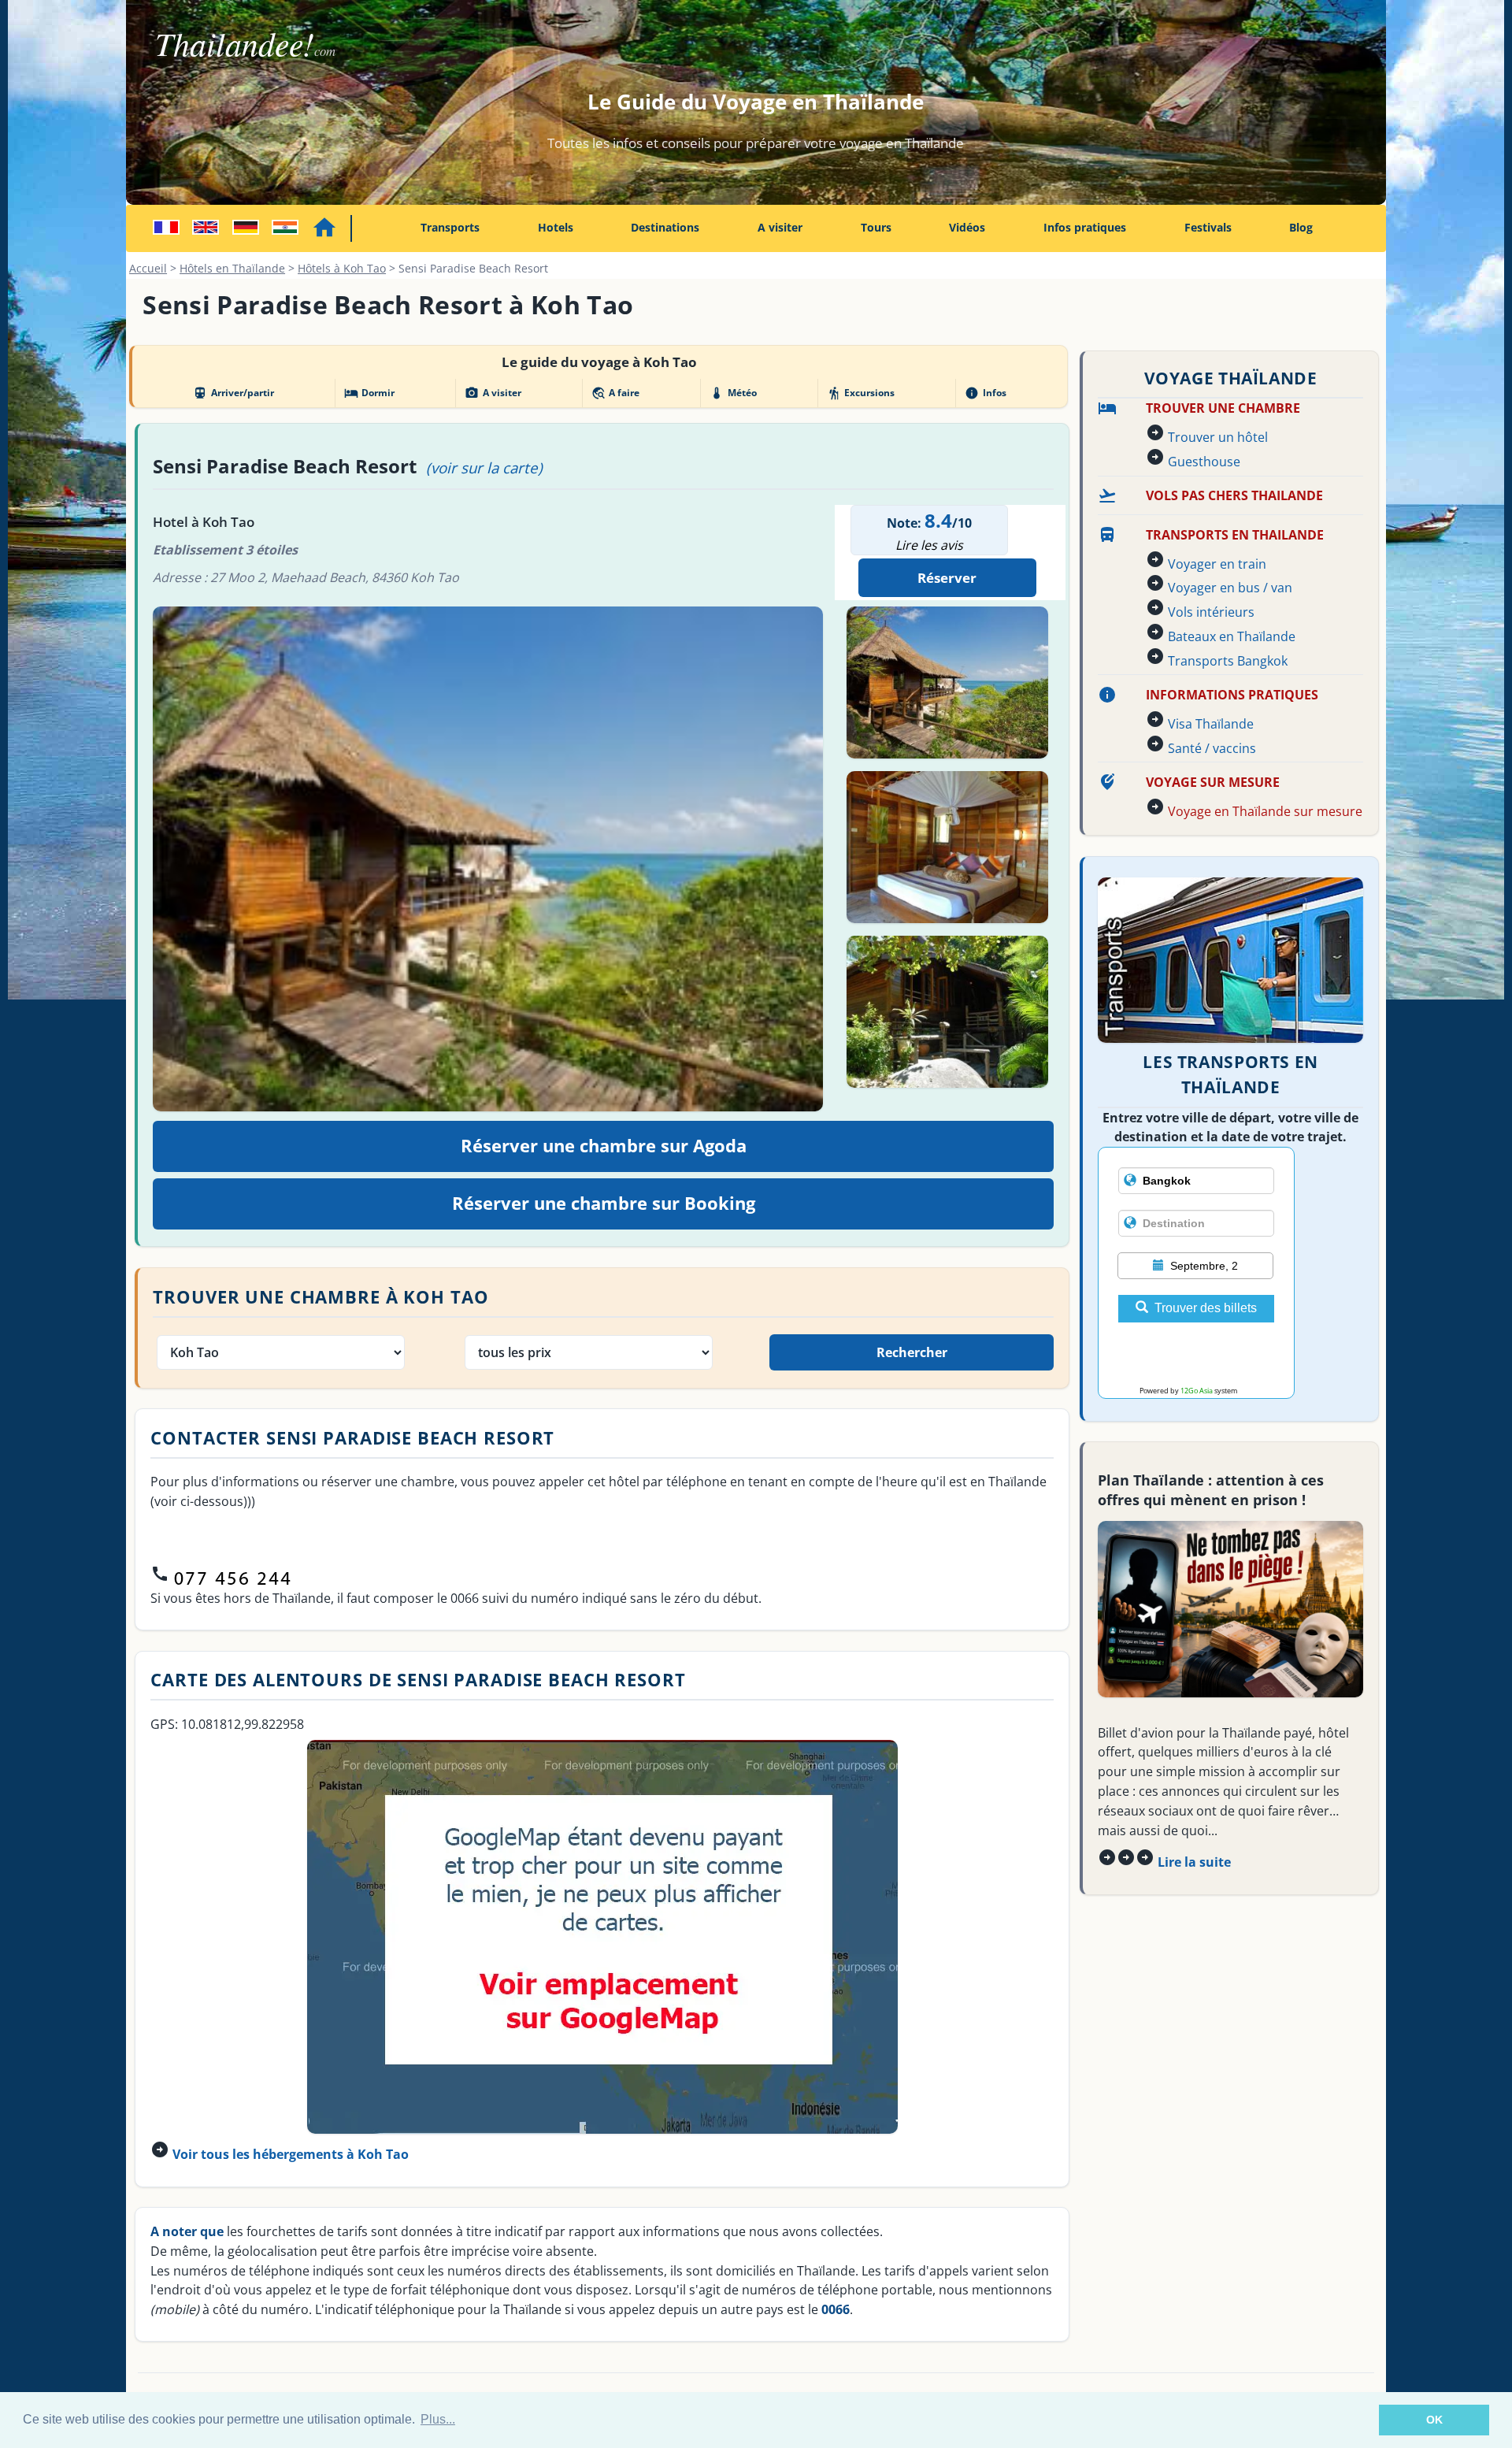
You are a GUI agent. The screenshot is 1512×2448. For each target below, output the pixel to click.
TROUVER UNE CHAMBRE (1223, 408)
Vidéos (967, 227)
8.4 (938, 520)
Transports (450, 227)
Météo (733, 393)
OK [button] (1434, 2420)
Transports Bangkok (1228, 661)
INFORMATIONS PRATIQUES (1232, 695)
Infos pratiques (1085, 227)
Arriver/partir (233, 393)
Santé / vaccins (1212, 748)
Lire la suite (1194, 1862)
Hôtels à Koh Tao (342, 268)
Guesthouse (1204, 462)
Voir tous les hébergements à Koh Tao (291, 2154)
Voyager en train (1217, 564)
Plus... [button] (438, 2419)
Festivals (1208, 227)
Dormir (369, 393)
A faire (615, 393)
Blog (1301, 227)
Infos (985, 393)
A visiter (780, 227)
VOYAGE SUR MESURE (1213, 782)
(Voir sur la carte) (484, 467)
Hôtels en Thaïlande (232, 268)
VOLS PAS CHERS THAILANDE (1234, 495)
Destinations (665, 227)
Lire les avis (929, 545)
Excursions (861, 393)
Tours (876, 227)
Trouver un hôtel (1218, 437)
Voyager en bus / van (1230, 588)
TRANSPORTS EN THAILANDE (1235, 535)
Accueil (148, 268)
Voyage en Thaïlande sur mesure (1265, 811)
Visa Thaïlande (1211, 724)
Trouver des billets (1206, 1308)
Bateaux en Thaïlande (1232, 636)
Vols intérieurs (1211, 612)
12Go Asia (1197, 1391)
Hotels (556, 227)
